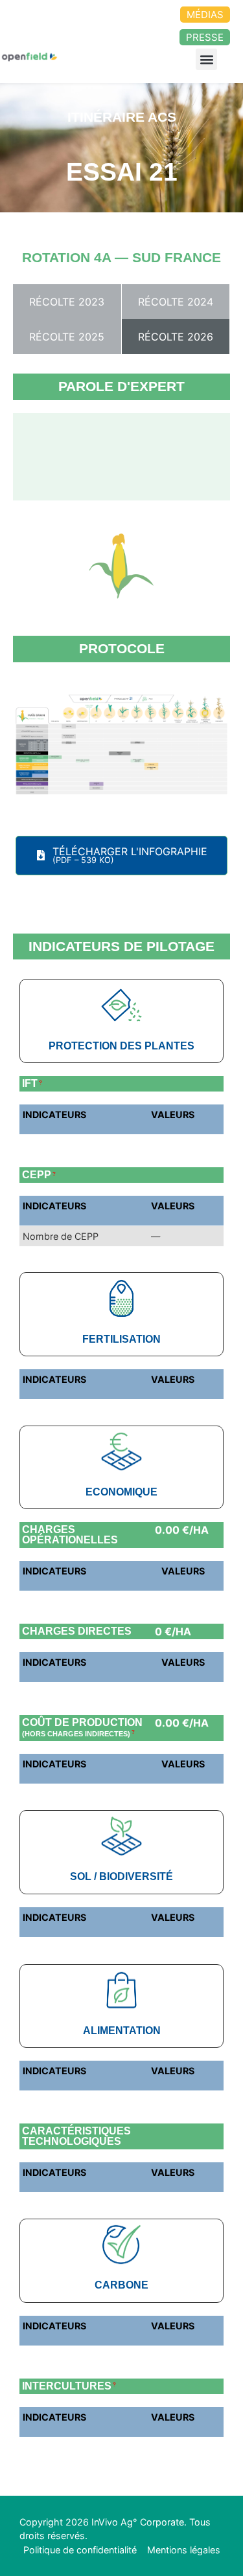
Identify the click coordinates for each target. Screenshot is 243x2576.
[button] (206, 59)
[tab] (67, 302)
